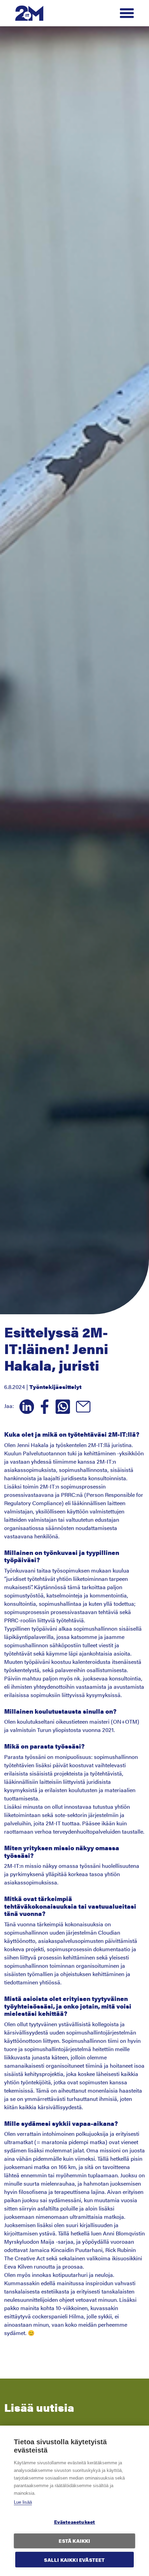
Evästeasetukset (75, 2522)
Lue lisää (23, 2502)
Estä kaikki (74, 2541)
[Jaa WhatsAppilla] (61, 1406)
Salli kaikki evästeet (74, 2560)
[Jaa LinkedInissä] (25, 1406)
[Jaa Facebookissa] (43, 1406)
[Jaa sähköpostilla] (81, 1406)
